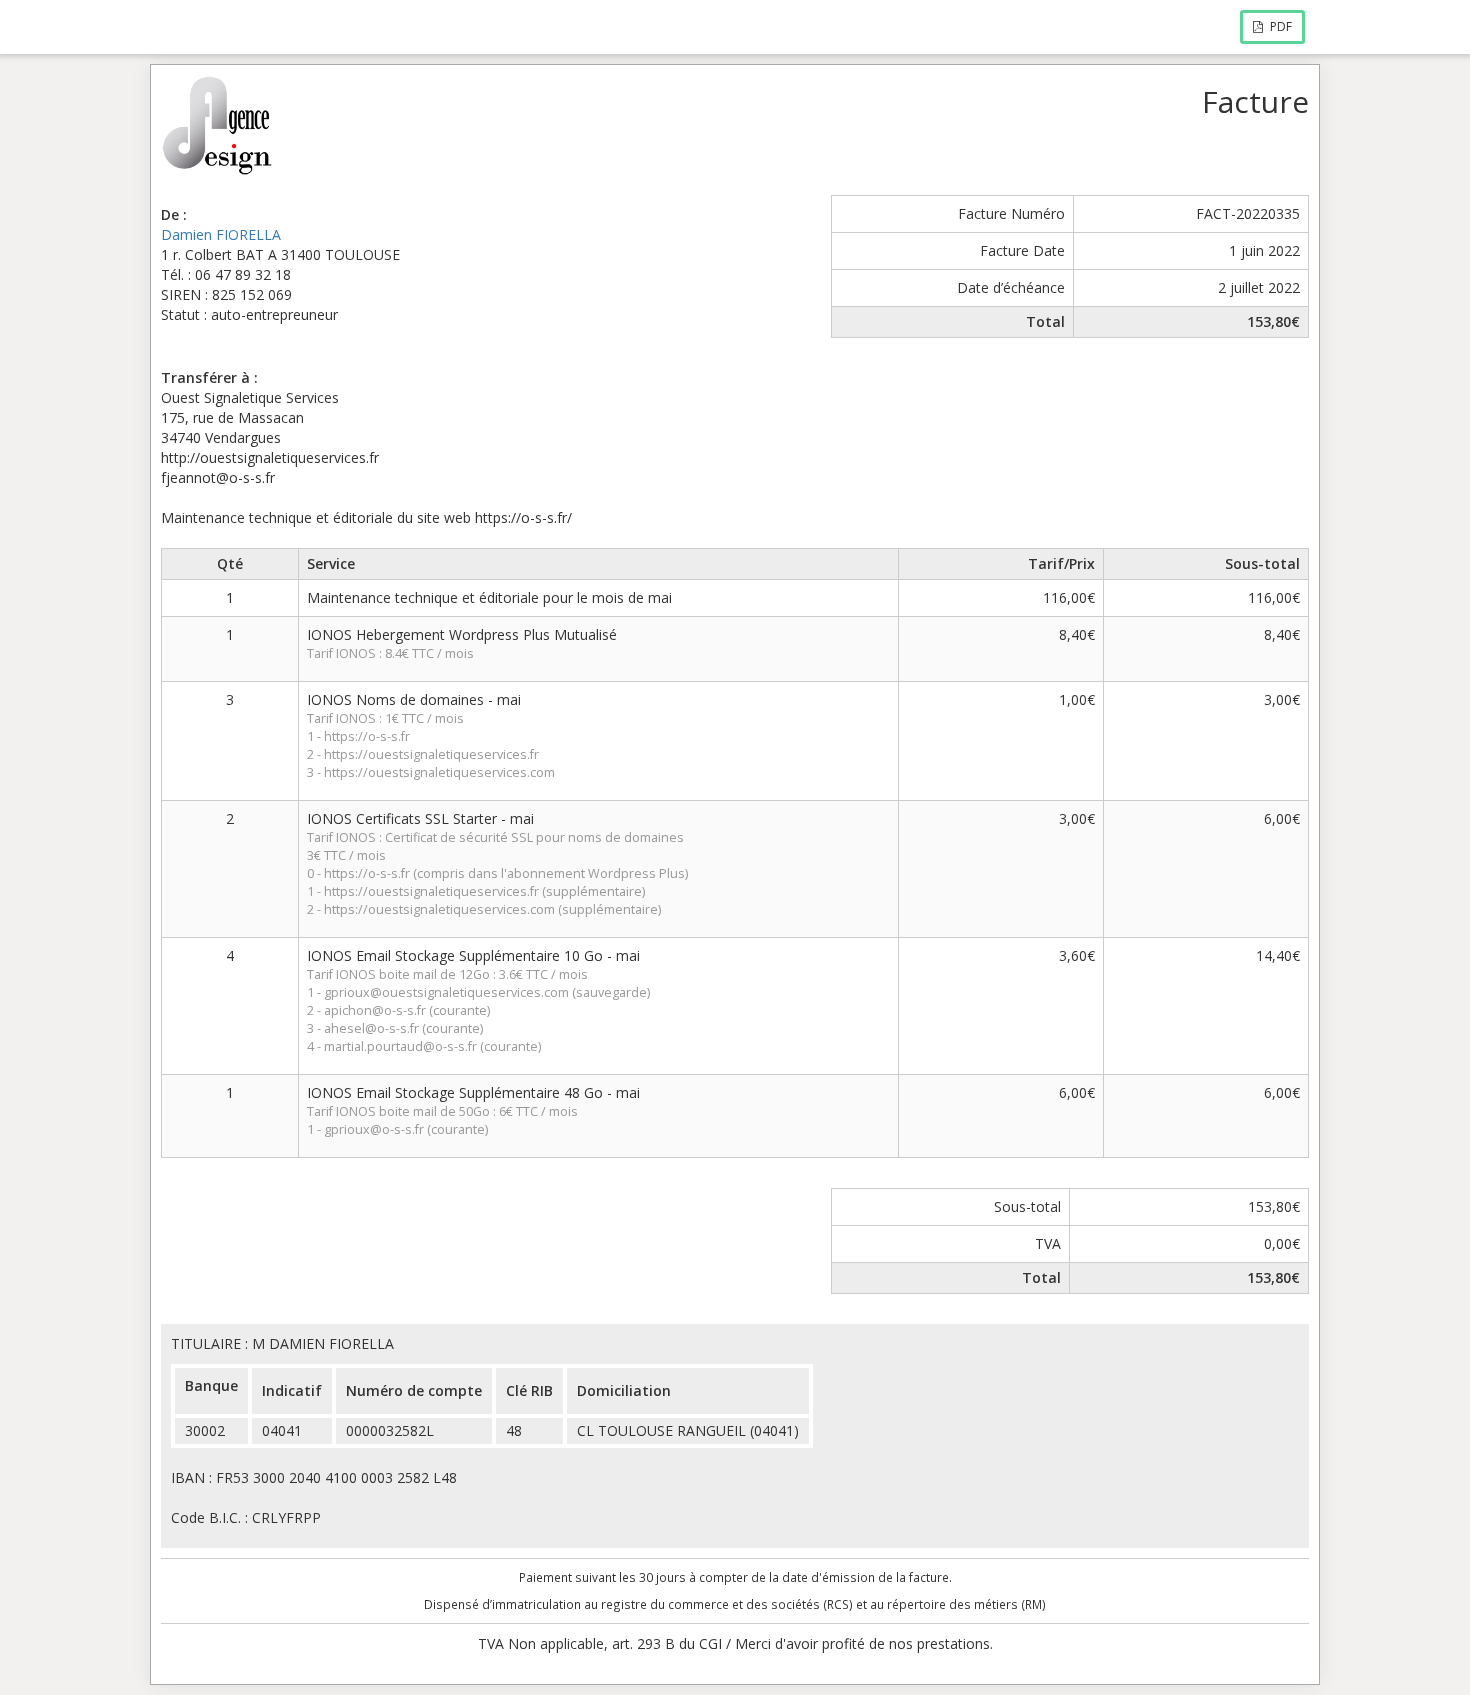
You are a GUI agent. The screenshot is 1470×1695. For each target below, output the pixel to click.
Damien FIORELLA (221, 234)
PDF (1279, 26)
